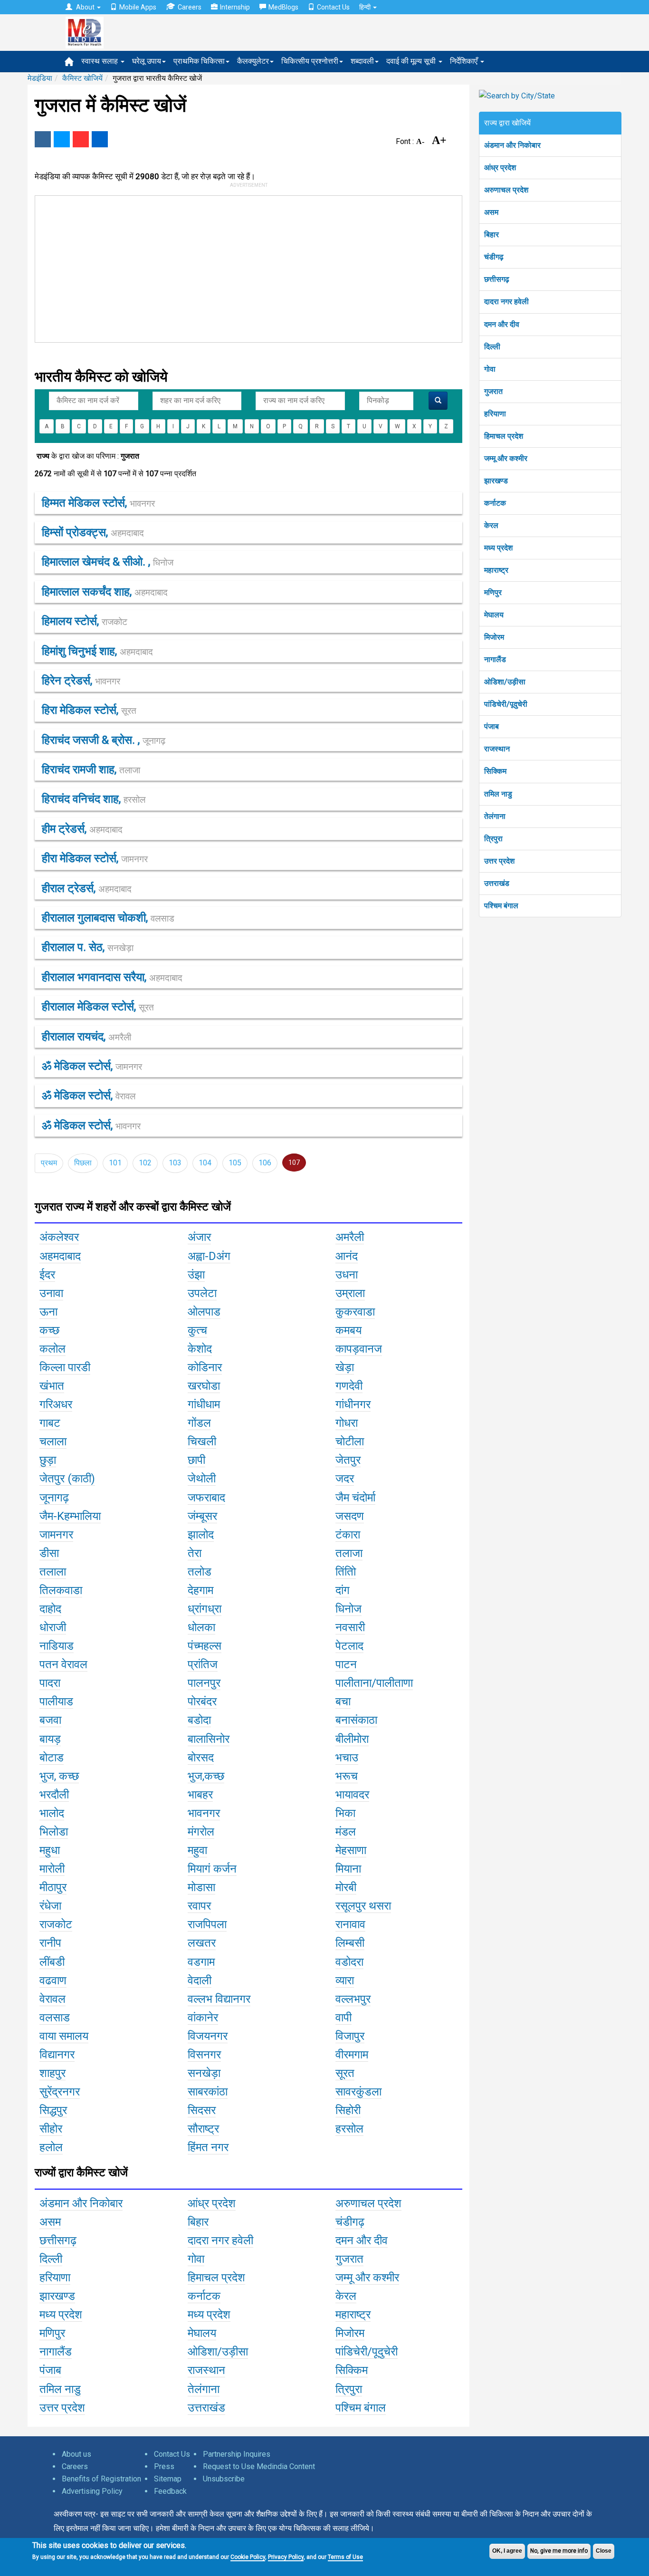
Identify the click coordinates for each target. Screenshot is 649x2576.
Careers (190, 7)
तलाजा (349, 1553)
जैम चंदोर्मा (355, 1498)
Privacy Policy (286, 2557)
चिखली (202, 1442)
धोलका (201, 1627)
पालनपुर (204, 1683)
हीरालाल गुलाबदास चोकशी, (108, 918)
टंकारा (348, 1535)
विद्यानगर (57, 2055)
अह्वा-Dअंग (209, 1256)
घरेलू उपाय (147, 61)
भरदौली (54, 1795)
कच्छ (49, 1330)
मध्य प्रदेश (498, 548)
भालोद (52, 1813)
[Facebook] (43, 139)
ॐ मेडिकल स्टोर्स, (92, 1066)
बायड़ (50, 1739)
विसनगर (204, 2055)
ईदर (47, 1275)
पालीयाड (56, 1701)
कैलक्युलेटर (253, 61)
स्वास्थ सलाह (100, 61)
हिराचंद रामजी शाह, (91, 769)
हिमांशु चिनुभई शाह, (97, 651)
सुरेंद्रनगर (60, 2092)
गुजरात (493, 391)
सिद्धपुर (53, 2110)
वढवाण (53, 1980)
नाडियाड (57, 1646)
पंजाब (492, 726)
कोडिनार (205, 1367)
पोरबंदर (202, 1701)
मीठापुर (53, 1887)
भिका (345, 1813)
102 (145, 1163)
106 (265, 1163)
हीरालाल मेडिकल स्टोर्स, (98, 1007)
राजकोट (56, 1924)
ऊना (48, 1312)
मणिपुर (493, 592)
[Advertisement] (244, 267)
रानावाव (350, 1924)
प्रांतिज (203, 1664)
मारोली (52, 1869)
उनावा (51, 1293)
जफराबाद (206, 1498)
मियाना (348, 1869)
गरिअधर (56, 1404)
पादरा (50, 1683)
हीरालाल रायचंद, (86, 1037)
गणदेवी (349, 1386)
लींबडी (52, 1962)
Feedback (170, 2491)
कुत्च (197, 1330)
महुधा (50, 1850)
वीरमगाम (352, 2055)
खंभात (52, 1386)
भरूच (347, 1776)
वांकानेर (203, 2018)
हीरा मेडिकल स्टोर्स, (95, 858)
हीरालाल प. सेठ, (88, 947)
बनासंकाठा (356, 1720)
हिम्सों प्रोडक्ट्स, (93, 532)
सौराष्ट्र (203, 2129)
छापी (196, 1460)
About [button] (85, 7)
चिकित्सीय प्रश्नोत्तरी (310, 61)
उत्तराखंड (497, 883)
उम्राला (350, 1293)
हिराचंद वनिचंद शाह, (94, 799)
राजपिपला (207, 1924)
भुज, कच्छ (59, 1776)
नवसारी (350, 1627)
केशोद (200, 1349)
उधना (347, 1275)
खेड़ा (345, 1367)
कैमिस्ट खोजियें (82, 78)
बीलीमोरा (352, 1739)
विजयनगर (208, 2036)
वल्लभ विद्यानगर (219, 1999)
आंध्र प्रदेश (500, 168)
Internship (235, 7)
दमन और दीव (502, 324)
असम (491, 212)
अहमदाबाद (60, 1256)
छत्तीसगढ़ (497, 279)
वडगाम (201, 1962)
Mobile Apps (138, 7)
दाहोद (50, 1609)
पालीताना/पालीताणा (374, 1683)
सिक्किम (495, 771)
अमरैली (350, 1237)
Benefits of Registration (101, 2479)
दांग (343, 1590)
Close (604, 2551)
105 (235, 1163)
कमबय (348, 1330)
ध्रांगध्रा (205, 1609)
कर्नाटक (495, 503)
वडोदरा (349, 1962)
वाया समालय (64, 2036)
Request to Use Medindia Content (259, 2466)
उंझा (196, 1275)
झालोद (201, 1535)
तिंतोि (346, 1572)
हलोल (51, 2147)
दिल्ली (492, 347)
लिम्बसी (350, 1943)
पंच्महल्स (205, 1646)
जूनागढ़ (54, 1498)
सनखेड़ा (204, 2073)
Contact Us (333, 7)
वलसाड (55, 2018)
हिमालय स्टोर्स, (85, 621)
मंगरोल (201, 1832)
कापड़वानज (359, 1349)
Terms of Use (345, 2557)
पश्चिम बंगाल (501, 906)
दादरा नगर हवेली (506, 302)
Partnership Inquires (237, 2454)
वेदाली (200, 1980)
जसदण (350, 1516)
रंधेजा (50, 1906)
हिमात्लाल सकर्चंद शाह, (105, 592)
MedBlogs (283, 7)
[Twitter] (62, 139)
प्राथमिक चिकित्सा (199, 61)
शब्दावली (362, 61)
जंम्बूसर (202, 1516)
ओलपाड (204, 1312)
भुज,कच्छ (206, 1776)
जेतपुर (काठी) (67, 1479)
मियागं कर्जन (212, 1869)
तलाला (53, 1572)
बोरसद (201, 1758)
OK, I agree (507, 2551)
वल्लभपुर (353, 1999)
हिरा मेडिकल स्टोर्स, (89, 710)
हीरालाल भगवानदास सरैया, (112, 977)
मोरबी (346, 1887)
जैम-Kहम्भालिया (70, 1516)
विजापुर (350, 2036)
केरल (491, 525)
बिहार (492, 235)
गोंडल (199, 1423)
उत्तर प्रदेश (499, 861)
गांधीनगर (353, 1404)
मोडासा (201, 1887)
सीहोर (51, 2129)
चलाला (53, 1442)
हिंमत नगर (208, 2147)
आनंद (347, 1256)
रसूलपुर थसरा (363, 1906)
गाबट (50, 1423)
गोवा (490, 369)
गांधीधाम (204, 1404)
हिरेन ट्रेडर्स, (81, 681)
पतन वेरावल (63, 1664)
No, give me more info (559, 2551)
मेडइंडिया (40, 78)
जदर (345, 1479)
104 (205, 1163)
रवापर (199, 1906)
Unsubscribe (224, 2479)
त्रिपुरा (493, 839)
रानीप (50, 1943)
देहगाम (200, 1590)
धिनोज (348, 1609)
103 (175, 1163)
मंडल (346, 1832)
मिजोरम (494, 637)
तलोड (200, 1572)
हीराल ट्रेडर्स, (87, 888)
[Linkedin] (100, 139)
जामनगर (56, 1535)
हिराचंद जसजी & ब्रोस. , (104, 740)
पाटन (346, 1664)
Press (164, 2466)
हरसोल (349, 2129)
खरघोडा (204, 1386)
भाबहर (200, 1795)
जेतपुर (348, 1460)
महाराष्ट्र (496, 570)
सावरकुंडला (358, 2092)
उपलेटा (202, 1293)
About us (76, 2454)
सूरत (345, 2073)
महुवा (197, 1850)
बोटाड (52, 1758)
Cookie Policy (248, 2557)
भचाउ (347, 1758)
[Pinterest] (81, 139)
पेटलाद (349, 1646)
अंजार (199, 1237)
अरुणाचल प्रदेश (506, 190)
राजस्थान (497, 749)
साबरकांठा (208, 2092)
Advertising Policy (92, 2491)
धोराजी (53, 1627)
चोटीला (350, 1442)
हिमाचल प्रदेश (504, 436)
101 (115, 1163)
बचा (343, 1701)
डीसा (49, 1553)
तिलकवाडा (61, 1590)
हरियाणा (495, 414)
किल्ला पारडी (65, 1367)
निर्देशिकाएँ (465, 61)
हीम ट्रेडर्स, (82, 829)
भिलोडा (54, 1832)
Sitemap (168, 2479)
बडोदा (199, 1720)
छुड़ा (48, 1460)
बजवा (50, 1720)
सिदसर (202, 2110)
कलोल (52, 1349)
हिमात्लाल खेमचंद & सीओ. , (108, 562)
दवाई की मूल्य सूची (412, 61)
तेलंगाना (495, 816)
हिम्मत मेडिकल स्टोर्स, (98, 503)
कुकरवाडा (355, 1312)
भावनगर (204, 1813)
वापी (344, 2018)
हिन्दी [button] (366, 7)
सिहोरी (348, 2110)
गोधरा (347, 1423)
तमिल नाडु (498, 794)
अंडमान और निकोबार (512, 145)
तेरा (195, 1553)
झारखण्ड (496, 481)
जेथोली (202, 1479)
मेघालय (494, 615)
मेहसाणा (351, 1850)
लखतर (202, 1943)
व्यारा (345, 1980)
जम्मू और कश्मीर (506, 458)
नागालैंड (495, 659)
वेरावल (52, 1999)
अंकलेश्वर (59, 1237)
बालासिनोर (209, 1739)
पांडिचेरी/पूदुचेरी (506, 704)
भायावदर (352, 1795)
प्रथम (49, 1163)
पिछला (83, 1163)
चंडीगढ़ (494, 257)
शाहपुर (52, 2073)
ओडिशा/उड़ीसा (505, 682)
